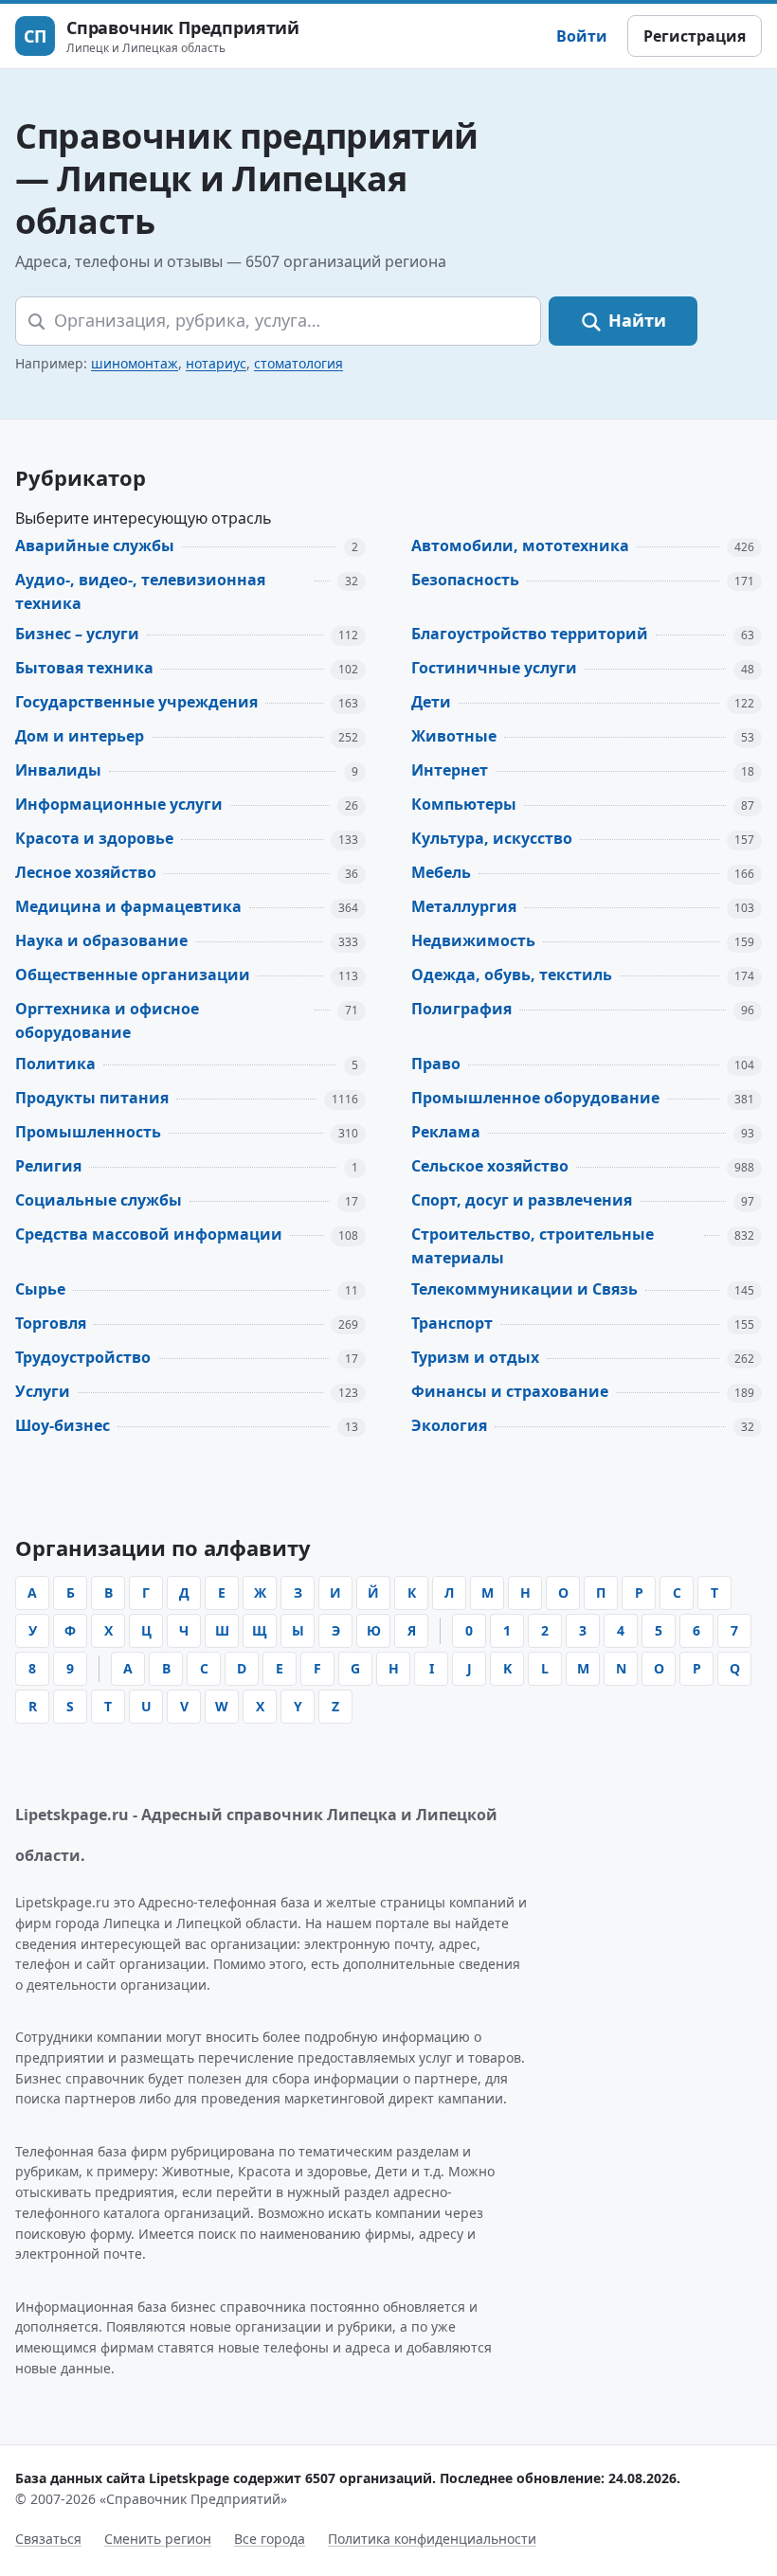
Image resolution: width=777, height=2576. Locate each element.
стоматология (298, 363)
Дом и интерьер (80, 736)
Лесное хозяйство (86, 872)
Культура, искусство (492, 838)
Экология (449, 1425)
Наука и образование (101, 940)
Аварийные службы (95, 546)
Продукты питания (92, 1098)
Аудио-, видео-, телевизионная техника (140, 591)
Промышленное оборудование (535, 1098)
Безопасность (465, 580)
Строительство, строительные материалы (533, 1246)
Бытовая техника (84, 668)
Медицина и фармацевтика (128, 906)
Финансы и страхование (510, 1391)
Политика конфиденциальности (432, 2539)
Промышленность (88, 1132)
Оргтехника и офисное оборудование (107, 1020)
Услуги (43, 1391)
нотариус (216, 363)
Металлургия (464, 906)
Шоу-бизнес (63, 1425)
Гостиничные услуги (494, 668)
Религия (48, 1166)
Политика (55, 1064)
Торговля (51, 1323)
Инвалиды (58, 770)
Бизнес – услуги (77, 634)
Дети (431, 702)
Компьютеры (464, 804)
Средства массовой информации (149, 1234)
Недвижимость (473, 940)
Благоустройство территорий (530, 634)
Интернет (450, 770)
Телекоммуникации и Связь (524, 1289)
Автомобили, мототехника (520, 546)
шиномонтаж (135, 363)
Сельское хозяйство (490, 1166)
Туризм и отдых (475, 1357)
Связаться (48, 2539)
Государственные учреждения (136, 702)
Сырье (40, 1289)
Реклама (446, 1132)
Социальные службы (99, 1200)
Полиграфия (461, 1009)
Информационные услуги (119, 804)
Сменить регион (158, 2539)
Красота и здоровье (94, 838)
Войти (582, 36)
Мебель (441, 872)
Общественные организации (133, 975)
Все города (270, 2539)
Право (436, 1064)
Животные (454, 736)
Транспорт (452, 1323)
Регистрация (695, 36)
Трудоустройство (83, 1357)
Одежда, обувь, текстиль (512, 975)
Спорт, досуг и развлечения (522, 1200)
